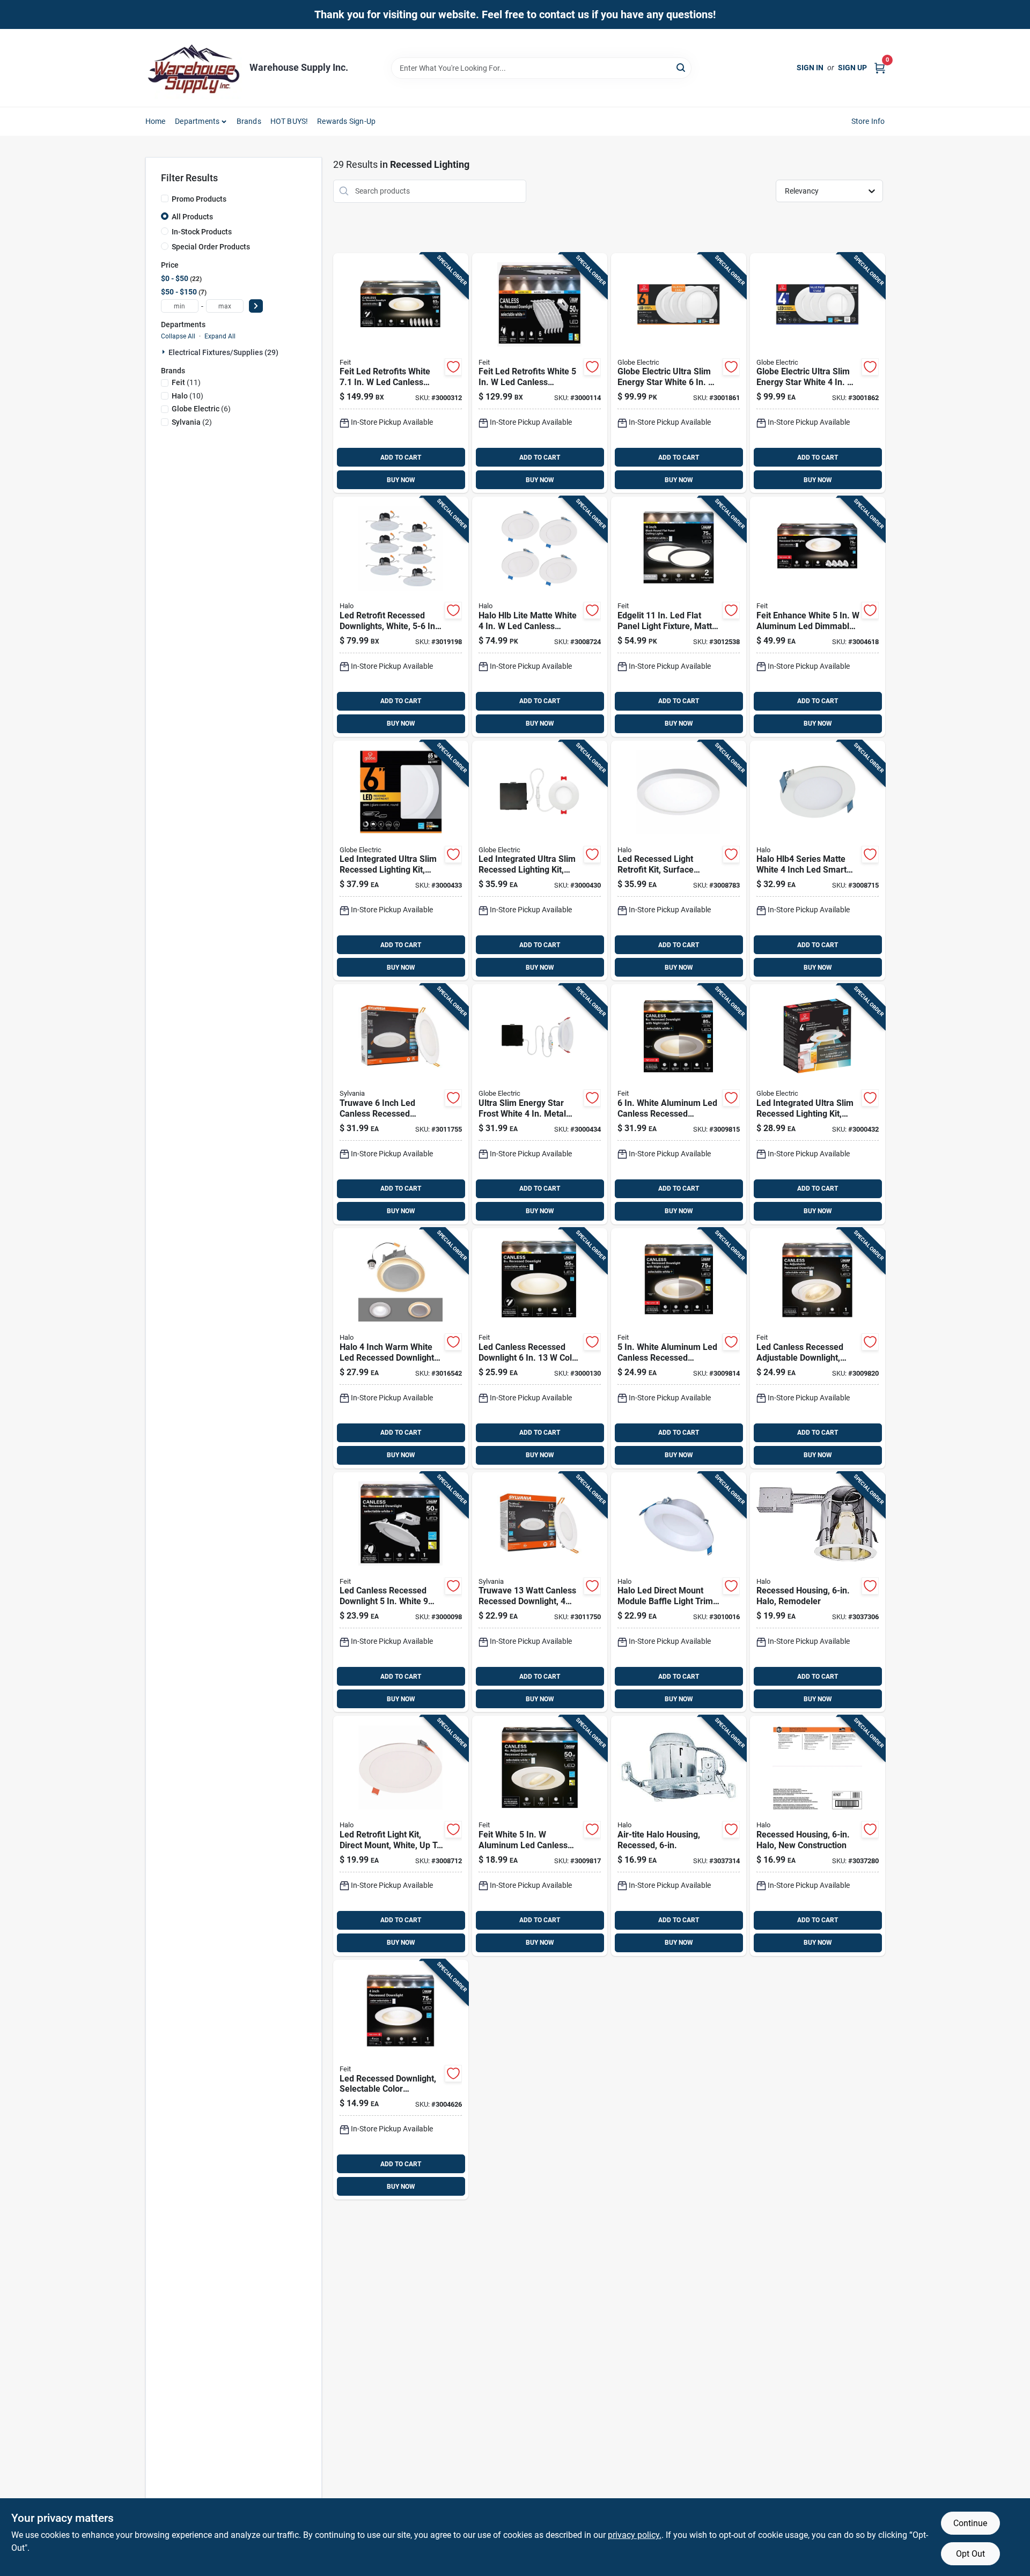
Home (156, 121)
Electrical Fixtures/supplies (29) (223, 352)
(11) (186, 382)
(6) (201, 409)
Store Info (868, 121)
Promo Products (199, 199)
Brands (249, 121)
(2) (192, 422)
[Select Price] (256, 306)
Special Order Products (211, 247)
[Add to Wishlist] (453, 367)
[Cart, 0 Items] (880, 68)
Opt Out (970, 2554)
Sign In (810, 68)
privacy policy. (635, 2535)
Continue (970, 2523)
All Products (192, 217)
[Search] (682, 67)
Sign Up (852, 68)
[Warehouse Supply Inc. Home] (194, 68)
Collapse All (178, 336)
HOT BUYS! (289, 121)
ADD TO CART (401, 457)
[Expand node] (165, 352)
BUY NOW (401, 480)
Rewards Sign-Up (346, 121)
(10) (187, 396)
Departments (197, 121)
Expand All (220, 336)
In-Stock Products (202, 232)
